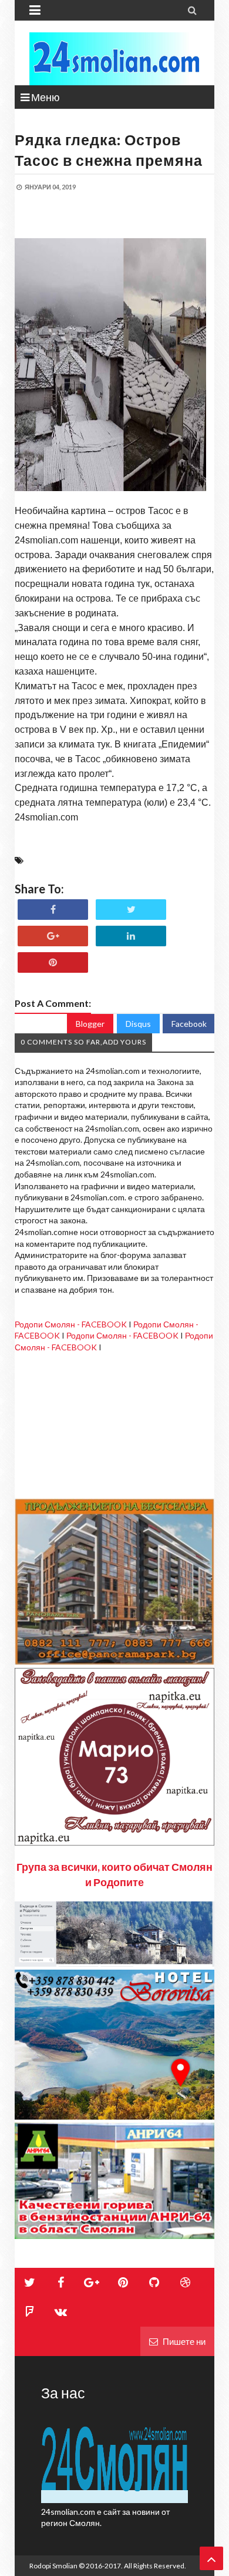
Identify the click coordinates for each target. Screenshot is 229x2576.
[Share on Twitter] (131, 910)
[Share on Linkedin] (131, 936)
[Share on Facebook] (53, 910)
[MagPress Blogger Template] (114, 59)
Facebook (189, 1024)
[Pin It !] (53, 962)
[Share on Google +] (53, 936)
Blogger (90, 1024)
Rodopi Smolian (53, 2566)
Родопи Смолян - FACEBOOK (71, 1324)
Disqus (138, 1024)
